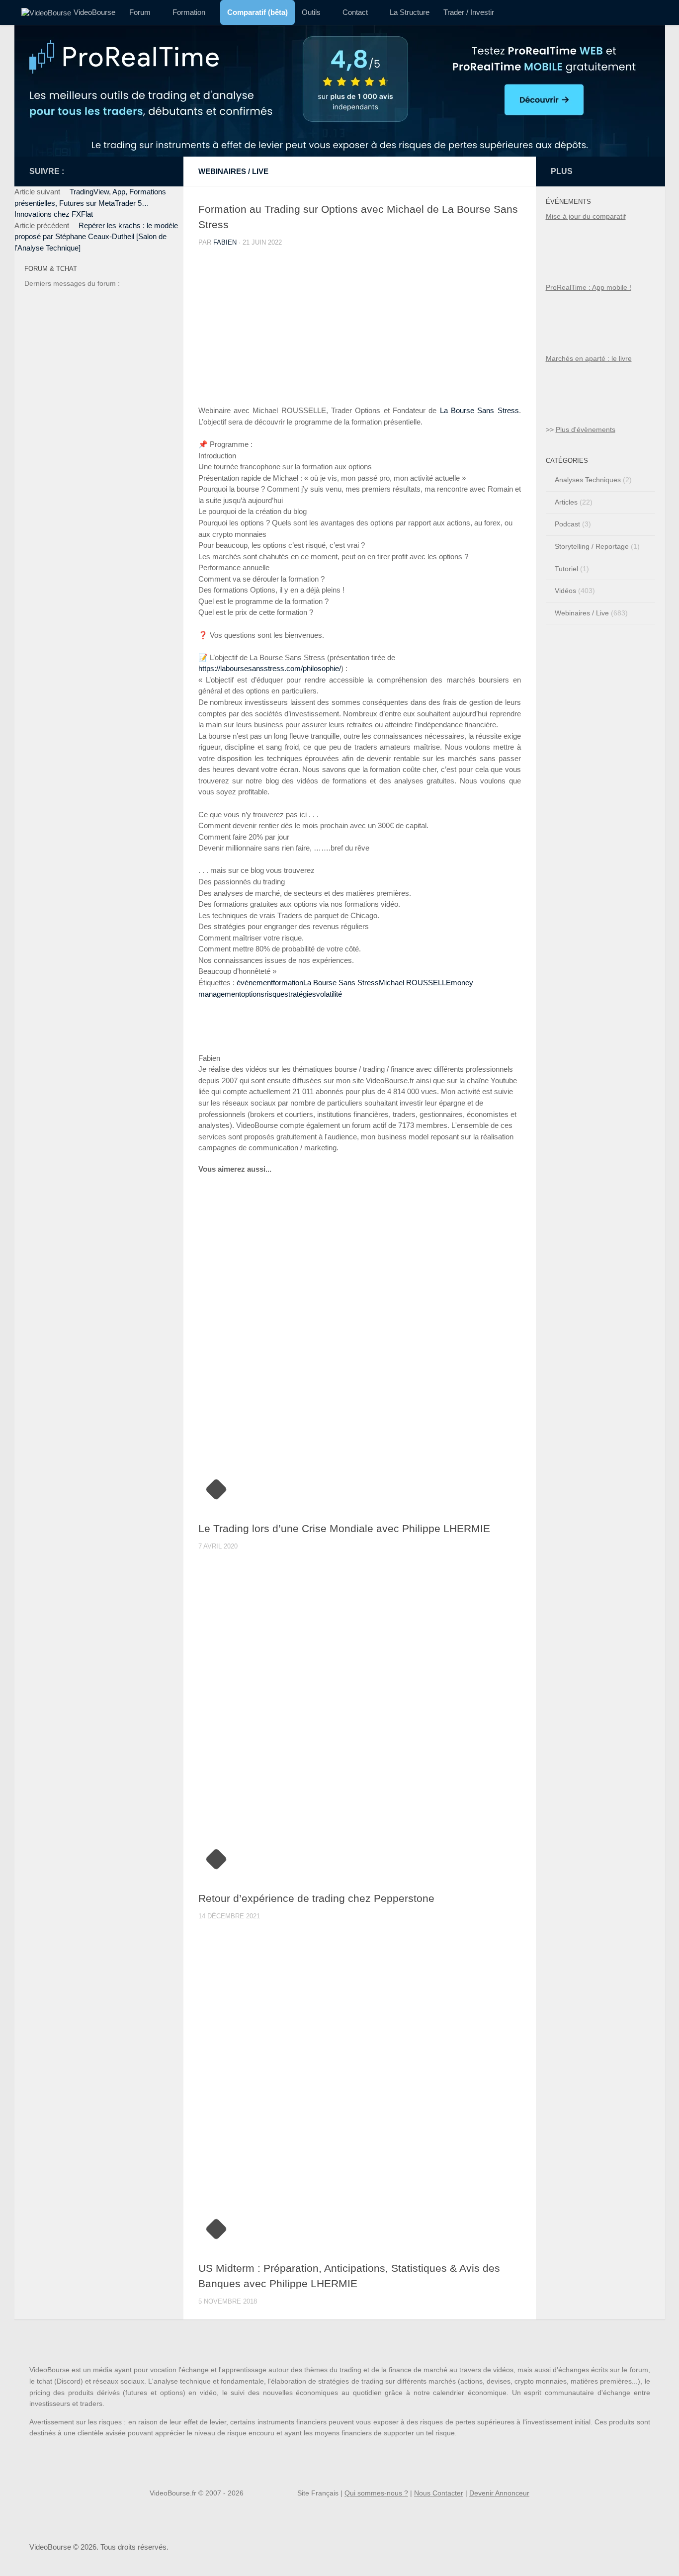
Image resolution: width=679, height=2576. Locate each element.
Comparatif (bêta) (257, 12)
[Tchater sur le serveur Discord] (96, 171)
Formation (189, 12)
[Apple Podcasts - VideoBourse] (165, 171)
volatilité (329, 994)
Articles (566, 502)
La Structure (410, 12)
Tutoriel (566, 569)
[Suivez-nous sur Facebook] (142, 171)
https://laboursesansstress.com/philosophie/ (270, 668)
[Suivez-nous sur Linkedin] (108, 171)
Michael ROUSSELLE (415, 983)
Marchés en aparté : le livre (589, 358)
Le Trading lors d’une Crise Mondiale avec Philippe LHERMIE (344, 1529)
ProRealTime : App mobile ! (589, 287)
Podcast (567, 524)
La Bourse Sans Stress (341, 983)
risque (274, 994)
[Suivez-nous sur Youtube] (73, 171)
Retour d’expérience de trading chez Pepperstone (316, 1899)
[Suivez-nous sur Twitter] (85, 171)
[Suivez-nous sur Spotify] (119, 171)
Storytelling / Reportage (592, 546)
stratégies (300, 994)
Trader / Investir (469, 12)
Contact (355, 12)
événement (255, 983)
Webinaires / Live (233, 171)
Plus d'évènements (586, 429)
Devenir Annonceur (499, 2493)
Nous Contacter (439, 2493)
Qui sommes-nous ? (376, 2493)
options (253, 994)
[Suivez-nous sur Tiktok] (130, 171)
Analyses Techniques (588, 480)
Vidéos (565, 591)
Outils (311, 12)
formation (288, 983)
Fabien (225, 242)
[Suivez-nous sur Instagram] (153, 171)
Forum (140, 12)
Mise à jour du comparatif (586, 216)
